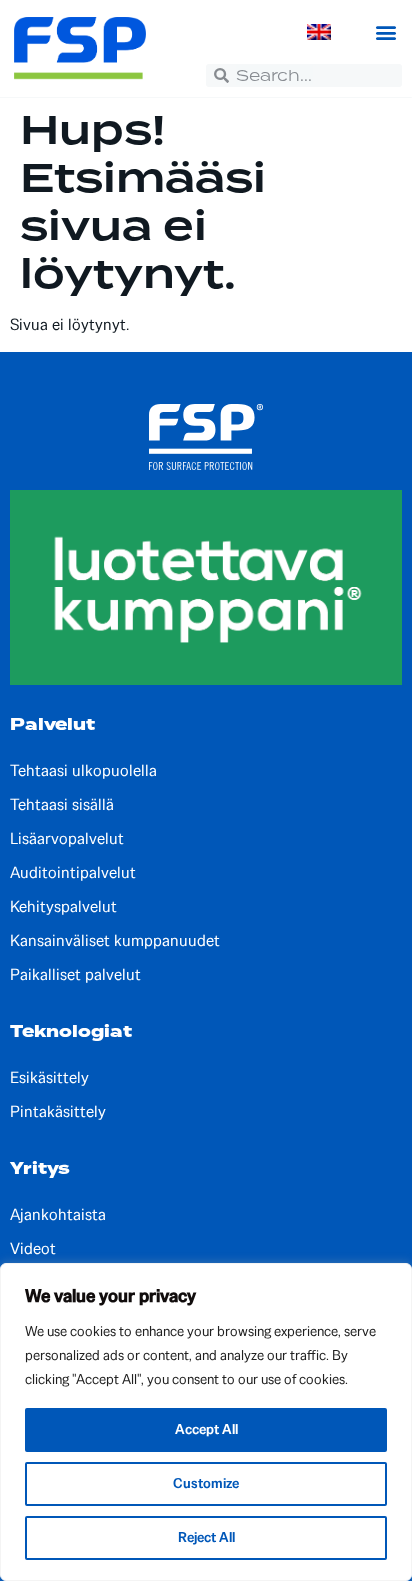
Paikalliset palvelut (75, 975)
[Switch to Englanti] (319, 32)
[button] (385, 32)
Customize (206, 1483)
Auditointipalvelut (73, 873)
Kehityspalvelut (63, 907)
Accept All (206, 1429)
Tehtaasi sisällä (62, 805)
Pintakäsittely (58, 1112)
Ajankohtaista (58, 1215)
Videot (33, 1249)
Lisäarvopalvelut (67, 839)
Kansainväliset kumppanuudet (115, 941)
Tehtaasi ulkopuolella (83, 771)
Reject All (206, 1537)
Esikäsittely (49, 1078)
